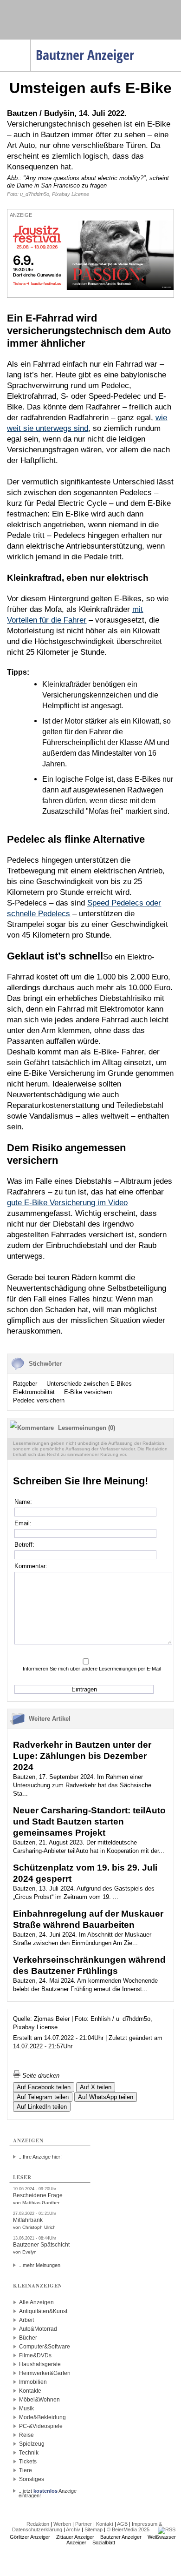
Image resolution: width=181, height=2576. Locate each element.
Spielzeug (32, 2444)
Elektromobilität (34, 1392)
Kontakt (105, 2524)
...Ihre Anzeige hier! (40, 2157)
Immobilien (33, 2382)
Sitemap (94, 2529)
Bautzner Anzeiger (121, 2537)
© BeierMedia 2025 (128, 2529)
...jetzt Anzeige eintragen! (48, 2491)
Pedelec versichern (39, 1400)
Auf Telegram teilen (43, 2097)
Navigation (30, 42)
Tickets (28, 2462)
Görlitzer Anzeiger (30, 2537)
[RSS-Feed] (167, 2529)
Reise (26, 2435)
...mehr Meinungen (39, 2265)
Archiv (73, 2529)
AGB (122, 2524)
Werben (62, 2524)
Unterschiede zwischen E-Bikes (89, 1384)
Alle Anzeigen (36, 2302)
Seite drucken (40, 2076)
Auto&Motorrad (38, 2329)
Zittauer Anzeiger (75, 2537)
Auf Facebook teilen (44, 2087)
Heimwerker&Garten (45, 2373)
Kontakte (30, 2391)
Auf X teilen (96, 2087)
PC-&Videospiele (41, 2426)
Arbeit (26, 2320)
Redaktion (38, 2524)
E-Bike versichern (88, 1392)
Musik (26, 2408)
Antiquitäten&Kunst (43, 2311)
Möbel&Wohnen (39, 2400)
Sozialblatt (104, 2542)
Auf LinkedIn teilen (42, 2107)
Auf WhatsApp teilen (106, 2097)
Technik (29, 2453)
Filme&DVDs (35, 2355)
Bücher (28, 2338)
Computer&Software (45, 2347)
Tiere (26, 2470)
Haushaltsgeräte (40, 2364)
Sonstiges (32, 2479)
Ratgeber (25, 1384)
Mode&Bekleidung (42, 2417)
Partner (84, 2524)
